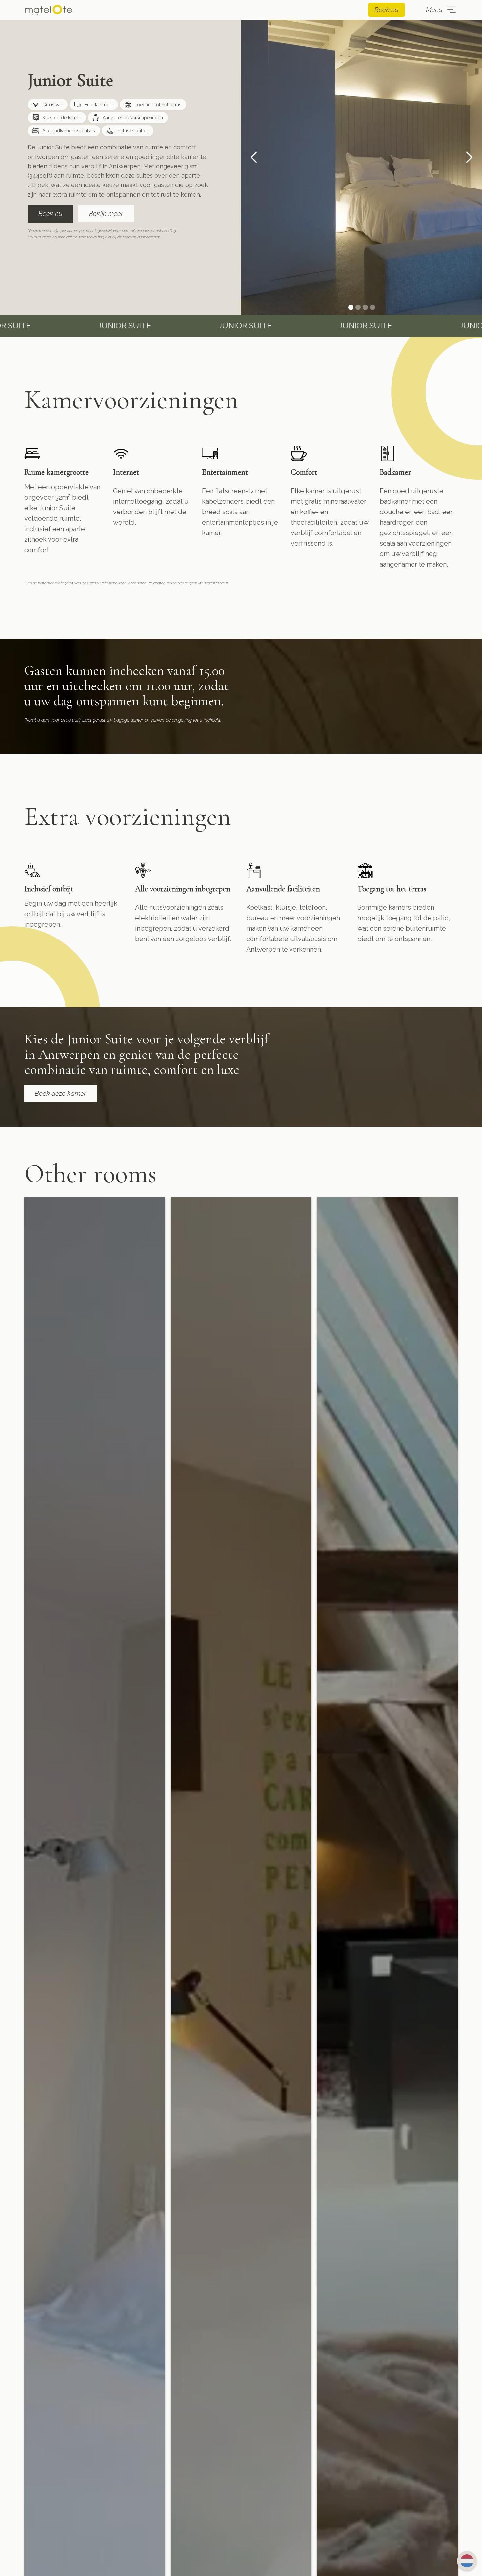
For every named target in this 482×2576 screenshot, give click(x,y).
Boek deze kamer (60, 1094)
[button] (254, 157)
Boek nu (386, 10)
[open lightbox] (361, 157)
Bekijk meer (106, 214)
